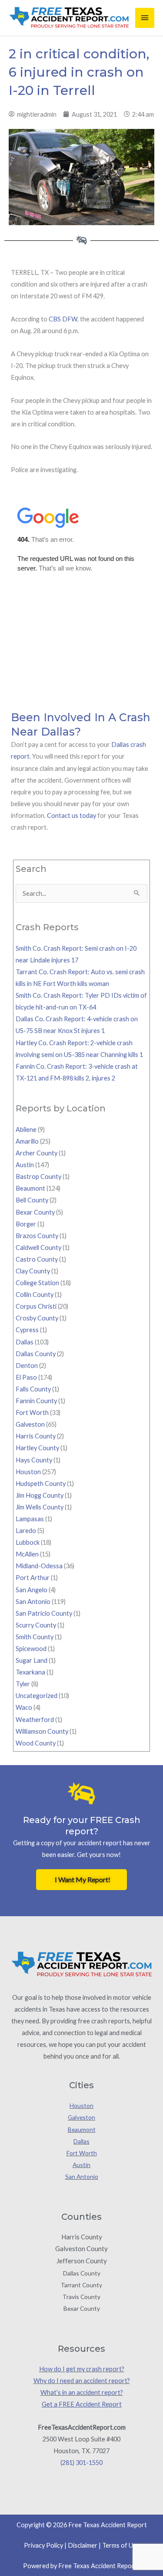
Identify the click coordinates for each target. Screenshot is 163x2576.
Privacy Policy (43, 2545)
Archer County (37, 1153)
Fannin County (36, 1401)
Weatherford (35, 1720)
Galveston (30, 1424)
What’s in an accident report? (82, 2392)
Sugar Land (32, 1660)
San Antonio (33, 1602)
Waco (24, 1707)
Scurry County (36, 1625)
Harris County (36, 1436)
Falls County (33, 1389)
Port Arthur (33, 1578)
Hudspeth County (41, 1484)
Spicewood (31, 1649)
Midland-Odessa (39, 1566)
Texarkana (30, 1672)
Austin (25, 1165)
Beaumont (30, 1188)
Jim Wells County (40, 1507)
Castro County (37, 1259)
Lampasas (30, 1519)
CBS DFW (63, 319)
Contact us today (72, 815)
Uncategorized (37, 1696)
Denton (27, 1366)
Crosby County (37, 1318)
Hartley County (37, 1448)
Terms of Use (121, 2545)
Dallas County (36, 1354)
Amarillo (27, 1141)
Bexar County (35, 1212)
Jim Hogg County (40, 1495)
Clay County (33, 1271)
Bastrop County (38, 1177)
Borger (26, 1224)
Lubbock (28, 1542)
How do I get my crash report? (82, 2369)
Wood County (36, 1743)
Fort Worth (32, 1413)
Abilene (26, 1129)
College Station (37, 1283)
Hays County (34, 1460)
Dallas (25, 1342)
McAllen (27, 1554)
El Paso (26, 1377)
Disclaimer (83, 2545)
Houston (28, 1472)
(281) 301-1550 (81, 2463)
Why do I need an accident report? (82, 2381)
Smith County (35, 1637)
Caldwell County (38, 1247)
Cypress (27, 1330)
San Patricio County (44, 1613)
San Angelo (32, 1590)
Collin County (35, 1295)
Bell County (32, 1200)
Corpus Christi (36, 1306)
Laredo (26, 1531)
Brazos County (37, 1236)
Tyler (23, 1684)
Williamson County (42, 1731)
